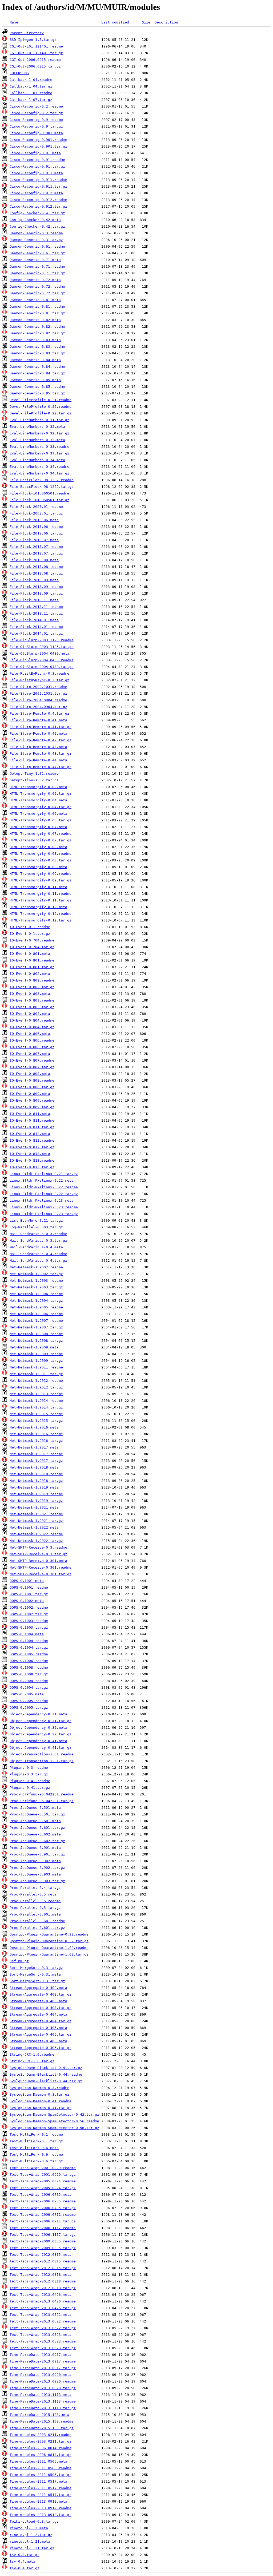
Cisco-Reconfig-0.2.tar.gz (36, 113)
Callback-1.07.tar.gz (31, 100)
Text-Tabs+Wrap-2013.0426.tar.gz (43, 2308)
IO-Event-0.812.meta (30, 1134)
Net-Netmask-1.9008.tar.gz (36, 1341)
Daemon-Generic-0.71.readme (37, 266)
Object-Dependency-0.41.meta (38, 1741)
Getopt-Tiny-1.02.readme (34, 773)
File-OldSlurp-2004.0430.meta (39, 653)
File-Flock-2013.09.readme (36, 587)
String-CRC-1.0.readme (32, 2054)
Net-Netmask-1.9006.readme (36, 1314)
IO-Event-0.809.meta (30, 1094)
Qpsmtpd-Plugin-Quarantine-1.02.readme (49, 1948)
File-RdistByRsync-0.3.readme (39, 673)
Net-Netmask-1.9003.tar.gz (36, 1287)
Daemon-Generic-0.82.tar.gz (37, 333)
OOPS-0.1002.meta (27, 1601)
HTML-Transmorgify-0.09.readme (41, 874)
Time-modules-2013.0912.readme (41, 2508)
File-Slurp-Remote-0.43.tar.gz (41, 753)
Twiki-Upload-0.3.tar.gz (34, 2521)
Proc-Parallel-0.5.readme (35, 1901)
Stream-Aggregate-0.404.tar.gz (41, 2021)
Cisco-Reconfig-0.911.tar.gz (38, 186)
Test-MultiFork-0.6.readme (36, 2154)
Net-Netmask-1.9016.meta (34, 1427)
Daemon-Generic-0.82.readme (37, 327)
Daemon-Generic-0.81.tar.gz (37, 313)
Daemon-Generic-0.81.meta (35, 300)
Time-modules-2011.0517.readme (41, 2488)
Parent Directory (27, 33)
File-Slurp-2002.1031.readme (38, 687)
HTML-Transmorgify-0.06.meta (38, 814)
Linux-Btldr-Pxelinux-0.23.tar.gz (44, 1214)
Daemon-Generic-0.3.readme (36, 233)
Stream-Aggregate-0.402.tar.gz (41, 1994)
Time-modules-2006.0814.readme (41, 2448)
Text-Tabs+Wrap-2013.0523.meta (41, 2335)
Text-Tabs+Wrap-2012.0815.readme (43, 2261)
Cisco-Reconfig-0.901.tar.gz (38, 146)
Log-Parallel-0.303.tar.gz (36, 1227)
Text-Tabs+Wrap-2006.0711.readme (43, 2215)
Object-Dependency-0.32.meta (38, 1728)
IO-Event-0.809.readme (32, 1100)
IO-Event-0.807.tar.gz (32, 1067)
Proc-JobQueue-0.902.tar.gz (37, 1868)
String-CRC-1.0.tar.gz (32, 2061)
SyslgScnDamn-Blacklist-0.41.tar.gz (46, 2068)
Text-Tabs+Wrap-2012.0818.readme (43, 2281)
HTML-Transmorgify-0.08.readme (41, 854)
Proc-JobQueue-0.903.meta (35, 1874)
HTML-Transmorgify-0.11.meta (38, 887)
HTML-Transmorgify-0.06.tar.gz (41, 820)
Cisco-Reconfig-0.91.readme (37, 160)
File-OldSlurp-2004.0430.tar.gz (42, 667)
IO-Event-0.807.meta (30, 1054)
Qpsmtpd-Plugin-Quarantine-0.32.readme (49, 1934)
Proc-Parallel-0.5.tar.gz (35, 1908)
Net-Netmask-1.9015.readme (36, 1414)
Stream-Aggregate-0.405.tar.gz (41, 2034)
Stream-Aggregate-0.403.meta (38, 2001)
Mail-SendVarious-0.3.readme (38, 1234)
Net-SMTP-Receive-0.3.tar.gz (38, 1554)
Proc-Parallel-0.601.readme (37, 1921)
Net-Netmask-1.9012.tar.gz (36, 1387)
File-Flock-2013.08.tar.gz (36, 573)
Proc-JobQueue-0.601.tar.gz (37, 1828)
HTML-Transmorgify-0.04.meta (38, 800)
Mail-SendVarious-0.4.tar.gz (38, 1261)
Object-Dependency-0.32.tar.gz (41, 1734)
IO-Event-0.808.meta (30, 1074)
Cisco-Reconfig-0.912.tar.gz (38, 206)
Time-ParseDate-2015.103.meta (39, 2415)
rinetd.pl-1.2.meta (29, 2528)
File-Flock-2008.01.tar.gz (36, 513)
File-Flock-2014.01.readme (36, 627)
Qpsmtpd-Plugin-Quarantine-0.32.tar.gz (49, 1941)
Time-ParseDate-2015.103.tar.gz (42, 2428)
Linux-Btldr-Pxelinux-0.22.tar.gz (44, 1194)
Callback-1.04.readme (31, 80)
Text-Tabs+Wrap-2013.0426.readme (43, 2301)
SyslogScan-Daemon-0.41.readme (41, 2101)
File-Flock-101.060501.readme (39, 493)
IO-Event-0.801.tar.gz (32, 967)
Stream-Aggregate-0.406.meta (38, 2041)
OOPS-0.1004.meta (27, 1634)
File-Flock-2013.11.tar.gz (36, 613)
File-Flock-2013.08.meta (34, 560)
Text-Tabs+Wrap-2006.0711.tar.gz (43, 2221)
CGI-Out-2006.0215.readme (35, 60)
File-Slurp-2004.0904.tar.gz (38, 707)
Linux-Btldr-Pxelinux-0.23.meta (42, 1200)
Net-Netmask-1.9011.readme (36, 1367)
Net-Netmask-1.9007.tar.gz (36, 1327)
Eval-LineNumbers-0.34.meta (37, 460)
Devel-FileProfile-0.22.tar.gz (41, 413)
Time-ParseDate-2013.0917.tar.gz (43, 2368)
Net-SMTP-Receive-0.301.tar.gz (41, 1574)
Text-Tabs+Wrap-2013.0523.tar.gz (43, 2348)
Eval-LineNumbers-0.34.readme (39, 467)
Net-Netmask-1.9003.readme (36, 1281)
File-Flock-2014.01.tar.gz (36, 633)
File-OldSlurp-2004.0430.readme (42, 660)
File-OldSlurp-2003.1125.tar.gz (42, 647)
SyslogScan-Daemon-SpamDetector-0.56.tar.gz (54, 2128)
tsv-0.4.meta (22, 2561)
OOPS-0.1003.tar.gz (29, 1627)
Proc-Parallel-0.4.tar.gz (35, 1888)
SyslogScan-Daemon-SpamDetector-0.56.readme (54, 2121)
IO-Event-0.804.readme (32, 1020)
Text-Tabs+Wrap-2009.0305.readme (43, 2241)
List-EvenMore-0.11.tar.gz (36, 1220)
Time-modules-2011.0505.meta (38, 2461)
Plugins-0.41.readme (30, 1781)
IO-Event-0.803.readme (32, 1000)
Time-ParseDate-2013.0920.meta (41, 2375)
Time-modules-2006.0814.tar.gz (41, 2455)
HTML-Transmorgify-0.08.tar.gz (41, 860)
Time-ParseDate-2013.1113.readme (43, 2401)
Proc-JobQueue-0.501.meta (35, 1808)
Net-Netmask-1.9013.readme (36, 1394)
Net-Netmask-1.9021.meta (34, 1507)
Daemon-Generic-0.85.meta (35, 380)
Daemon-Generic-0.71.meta (35, 260)
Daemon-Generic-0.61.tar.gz (37, 253)
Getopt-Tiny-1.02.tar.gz (34, 780)
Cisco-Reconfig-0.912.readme (38, 200)
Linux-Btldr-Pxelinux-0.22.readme (44, 1187)
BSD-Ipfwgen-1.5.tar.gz (33, 40)
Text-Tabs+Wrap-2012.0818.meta (41, 2275)
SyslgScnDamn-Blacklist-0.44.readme (46, 2074)
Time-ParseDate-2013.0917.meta (41, 2355)
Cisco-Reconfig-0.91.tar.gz (37, 166)
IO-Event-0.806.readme (32, 1040)
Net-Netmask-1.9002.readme (36, 1267)
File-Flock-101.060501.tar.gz (39, 500)
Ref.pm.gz (19, 1961)
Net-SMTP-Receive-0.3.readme (38, 1547)
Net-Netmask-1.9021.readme (36, 1514)
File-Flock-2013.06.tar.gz (36, 533)
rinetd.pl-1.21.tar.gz (32, 2548)
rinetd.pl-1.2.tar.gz (31, 2535)
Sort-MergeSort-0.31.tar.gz (37, 1981)
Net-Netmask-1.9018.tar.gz (36, 1481)
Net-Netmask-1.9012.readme (36, 1381)
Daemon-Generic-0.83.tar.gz (37, 353)
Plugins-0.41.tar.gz (30, 1788)
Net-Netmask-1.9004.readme (36, 1294)
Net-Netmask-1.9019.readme (36, 1494)
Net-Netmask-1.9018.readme (36, 1474)
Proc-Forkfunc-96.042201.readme (42, 1794)
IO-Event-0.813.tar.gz (32, 1167)
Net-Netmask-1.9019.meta (34, 1487)
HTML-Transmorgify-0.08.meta (38, 847)
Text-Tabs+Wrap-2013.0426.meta (41, 2295)
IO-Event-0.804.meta (30, 1014)
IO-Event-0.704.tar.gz (32, 947)
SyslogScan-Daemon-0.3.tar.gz (39, 2094)
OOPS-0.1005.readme (29, 1654)
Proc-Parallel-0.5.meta (33, 1894)
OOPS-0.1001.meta (27, 1581)
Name (14, 22)
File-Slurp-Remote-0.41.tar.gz (41, 727)
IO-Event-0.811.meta (30, 1114)
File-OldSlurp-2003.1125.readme (42, 640)
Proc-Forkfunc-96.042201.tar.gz (42, 1801)
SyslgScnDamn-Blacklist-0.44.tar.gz (46, 2081)
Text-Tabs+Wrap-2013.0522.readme (43, 2321)
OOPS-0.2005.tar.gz (29, 1708)
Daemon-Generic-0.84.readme (37, 367)
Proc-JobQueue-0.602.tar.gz (37, 1841)
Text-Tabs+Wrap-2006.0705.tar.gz (43, 2208)
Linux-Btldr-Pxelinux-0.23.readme (44, 1207)
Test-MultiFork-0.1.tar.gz (36, 2141)
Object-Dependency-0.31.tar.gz (41, 1721)
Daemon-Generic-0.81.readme (37, 306)
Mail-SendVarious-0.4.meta (36, 1247)
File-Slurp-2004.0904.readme (38, 700)
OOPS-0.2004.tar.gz (29, 1687)
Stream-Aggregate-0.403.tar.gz (41, 2008)
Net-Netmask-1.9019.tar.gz (36, 1501)
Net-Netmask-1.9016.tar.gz (36, 1441)
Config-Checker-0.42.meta (35, 220)
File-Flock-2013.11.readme (36, 607)
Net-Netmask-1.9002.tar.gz (36, 1274)
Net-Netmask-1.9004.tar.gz (36, 1301)
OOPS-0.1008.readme (29, 1667)
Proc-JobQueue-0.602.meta (35, 1834)
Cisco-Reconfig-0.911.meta (36, 173)
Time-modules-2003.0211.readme (41, 2435)
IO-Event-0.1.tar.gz (30, 934)
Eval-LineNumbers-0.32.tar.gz (39, 433)
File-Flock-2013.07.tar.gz (36, 553)
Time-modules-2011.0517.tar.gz (41, 2495)
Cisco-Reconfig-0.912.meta (36, 193)
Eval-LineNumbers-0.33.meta (37, 440)
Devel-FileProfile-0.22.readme (41, 407)
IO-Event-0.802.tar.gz (32, 987)
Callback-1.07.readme (31, 93)
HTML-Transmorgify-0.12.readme (41, 914)
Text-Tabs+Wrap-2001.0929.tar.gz (43, 2175)
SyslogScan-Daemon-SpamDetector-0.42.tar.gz (54, 2114)
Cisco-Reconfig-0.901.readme (38, 140)
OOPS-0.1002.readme (29, 1607)
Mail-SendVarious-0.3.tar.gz (38, 1240)
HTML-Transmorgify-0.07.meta (38, 827)
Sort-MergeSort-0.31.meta (35, 1974)
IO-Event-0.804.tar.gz (32, 1027)
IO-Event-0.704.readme (32, 940)
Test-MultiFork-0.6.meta (34, 2148)
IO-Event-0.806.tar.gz (32, 1047)
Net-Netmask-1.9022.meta (34, 1527)
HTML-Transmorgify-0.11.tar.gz (41, 900)
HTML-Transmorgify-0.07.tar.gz (41, 840)
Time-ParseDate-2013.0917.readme (43, 2361)
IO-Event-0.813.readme (32, 1160)
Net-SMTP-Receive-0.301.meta (38, 1561)
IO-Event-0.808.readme (32, 1080)
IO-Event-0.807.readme (32, 1060)
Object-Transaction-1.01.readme (42, 1754)
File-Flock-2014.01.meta (34, 620)
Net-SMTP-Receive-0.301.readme (41, 1567)
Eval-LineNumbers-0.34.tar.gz (39, 473)
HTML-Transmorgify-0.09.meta (38, 867)
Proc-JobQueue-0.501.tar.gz (37, 1814)
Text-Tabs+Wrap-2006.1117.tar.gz (43, 2235)
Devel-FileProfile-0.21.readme (41, 400)
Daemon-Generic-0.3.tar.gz (36, 240)
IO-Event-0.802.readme (32, 980)
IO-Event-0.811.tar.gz (32, 1127)
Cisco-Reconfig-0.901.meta (36, 133)
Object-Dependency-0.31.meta (38, 1714)
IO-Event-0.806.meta (30, 1034)
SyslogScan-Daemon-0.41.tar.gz (41, 2108)
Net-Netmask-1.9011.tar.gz (36, 1374)
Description (166, 22)
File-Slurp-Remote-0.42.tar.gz (41, 740)
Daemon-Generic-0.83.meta (35, 340)
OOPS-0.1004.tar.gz (29, 1647)
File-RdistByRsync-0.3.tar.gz (39, 680)
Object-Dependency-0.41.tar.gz (41, 1748)
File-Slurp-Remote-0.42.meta (38, 733)
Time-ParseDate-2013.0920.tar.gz (43, 2388)
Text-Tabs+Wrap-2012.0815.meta (41, 2255)
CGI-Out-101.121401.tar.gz (36, 53)
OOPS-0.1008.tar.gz (29, 1674)
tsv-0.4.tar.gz (25, 2568)
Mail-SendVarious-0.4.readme (38, 1254)
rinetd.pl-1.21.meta (30, 2541)
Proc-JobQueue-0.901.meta (35, 1848)
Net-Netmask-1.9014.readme (36, 1401)
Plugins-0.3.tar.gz (29, 1774)
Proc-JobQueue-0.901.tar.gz (37, 1854)
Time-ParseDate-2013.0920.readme (43, 2381)
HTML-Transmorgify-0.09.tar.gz (41, 880)
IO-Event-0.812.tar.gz (32, 1147)
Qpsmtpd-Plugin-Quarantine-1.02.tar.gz (49, 1954)
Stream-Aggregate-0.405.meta (38, 2028)
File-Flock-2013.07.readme (36, 547)
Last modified (115, 22)
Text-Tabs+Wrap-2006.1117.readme (43, 2228)
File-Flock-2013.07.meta (34, 540)
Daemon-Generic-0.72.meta (35, 280)
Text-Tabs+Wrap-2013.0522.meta (41, 2315)
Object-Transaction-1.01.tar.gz (42, 1761)
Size (146, 22)
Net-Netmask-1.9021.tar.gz (36, 1521)
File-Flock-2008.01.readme (36, 507)
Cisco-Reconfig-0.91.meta (35, 153)
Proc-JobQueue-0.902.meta (35, 1861)
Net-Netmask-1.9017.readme (36, 1454)
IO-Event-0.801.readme (32, 960)
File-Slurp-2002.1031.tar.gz (38, 693)
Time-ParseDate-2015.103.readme (42, 2421)
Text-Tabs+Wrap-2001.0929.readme (43, 2168)
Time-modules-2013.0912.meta (38, 2501)
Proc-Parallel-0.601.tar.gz (37, 1928)
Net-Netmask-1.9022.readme (36, 1534)
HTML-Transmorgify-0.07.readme (41, 834)
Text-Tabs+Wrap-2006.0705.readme (43, 2201)
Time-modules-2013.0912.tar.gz (41, 2515)
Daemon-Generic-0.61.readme (37, 246)
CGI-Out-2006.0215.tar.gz (35, 66)
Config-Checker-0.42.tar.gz (37, 226)
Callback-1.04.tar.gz (31, 86)
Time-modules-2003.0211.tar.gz (41, 2441)
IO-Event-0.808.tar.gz (32, 1087)
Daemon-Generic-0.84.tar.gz (37, 373)
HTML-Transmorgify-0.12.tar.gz (41, 920)
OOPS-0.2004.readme (29, 1681)
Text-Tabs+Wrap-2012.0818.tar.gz (43, 2288)
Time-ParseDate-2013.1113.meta (41, 2395)
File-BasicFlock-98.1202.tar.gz (42, 487)
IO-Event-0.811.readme (32, 1120)
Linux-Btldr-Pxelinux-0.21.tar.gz (44, 1174)
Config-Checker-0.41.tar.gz (37, 213)
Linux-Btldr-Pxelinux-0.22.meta (42, 1180)
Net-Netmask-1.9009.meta (34, 1347)
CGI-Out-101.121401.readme (36, 46)
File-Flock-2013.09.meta (34, 580)
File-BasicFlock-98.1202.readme (42, 480)
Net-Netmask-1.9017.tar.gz (36, 1461)
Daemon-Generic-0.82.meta (35, 320)
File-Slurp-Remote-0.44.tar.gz (41, 767)
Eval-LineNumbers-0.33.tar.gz (39, 453)
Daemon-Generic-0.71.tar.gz (37, 273)
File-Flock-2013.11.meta (34, 600)
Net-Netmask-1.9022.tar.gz (36, 1541)
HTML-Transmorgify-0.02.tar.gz (41, 794)
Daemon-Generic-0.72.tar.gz (37, 293)
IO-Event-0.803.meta (30, 994)
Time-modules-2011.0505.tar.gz (41, 2475)
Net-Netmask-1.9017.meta (34, 1447)
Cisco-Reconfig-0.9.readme (36, 120)
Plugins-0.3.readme (29, 1768)
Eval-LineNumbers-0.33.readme (39, 447)
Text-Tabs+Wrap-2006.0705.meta (41, 2195)
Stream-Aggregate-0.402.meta (38, 1988)
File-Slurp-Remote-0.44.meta (38, 760)
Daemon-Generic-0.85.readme (37, 387)
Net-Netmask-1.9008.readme (36, 1334)
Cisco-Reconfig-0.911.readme (38, 180)
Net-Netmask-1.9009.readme (36, 1354)
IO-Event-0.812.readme (32, 1140)
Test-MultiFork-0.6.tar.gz (36, 2161)
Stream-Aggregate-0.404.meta (38, 2014)
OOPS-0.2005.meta (27, 1694)
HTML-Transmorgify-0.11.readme (41, 894)
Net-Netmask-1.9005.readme (36, 1307)
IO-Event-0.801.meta (30, 954)
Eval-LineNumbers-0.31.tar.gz (39, 420)
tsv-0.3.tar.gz (25, 2555)
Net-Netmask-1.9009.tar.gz (36, 1361)
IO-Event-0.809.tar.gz (32, 1107)
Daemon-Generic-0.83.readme (37, 347)
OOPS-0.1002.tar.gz (29, 1614)
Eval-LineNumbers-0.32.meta (37, 427)
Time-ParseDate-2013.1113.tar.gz (43, 2408)
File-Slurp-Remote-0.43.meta (38, 747)
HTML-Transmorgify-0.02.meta (38, 787)
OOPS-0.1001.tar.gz (29, 1594)
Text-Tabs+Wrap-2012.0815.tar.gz (43, 2268)
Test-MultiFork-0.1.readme (36, 2134)
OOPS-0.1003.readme (29, 1621)
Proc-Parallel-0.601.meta (35, 1914)
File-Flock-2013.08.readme (36, 567)
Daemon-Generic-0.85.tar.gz (37, 393)
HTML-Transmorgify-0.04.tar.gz (41, 807)
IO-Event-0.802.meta (30, 974)
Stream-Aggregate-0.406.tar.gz (41, 2048)
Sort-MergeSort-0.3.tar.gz (36, 1968)
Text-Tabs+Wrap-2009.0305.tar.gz (43, 2248)
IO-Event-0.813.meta (30, 1154)
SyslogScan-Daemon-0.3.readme (39, 2088)
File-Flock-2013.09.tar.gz (36, 593)
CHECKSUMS (19, 73)
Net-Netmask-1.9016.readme (36, 1434)
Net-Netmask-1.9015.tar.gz (36, 1421)
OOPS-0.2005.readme (29, 1701)
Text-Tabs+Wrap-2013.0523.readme (43, 2341)
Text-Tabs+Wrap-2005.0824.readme (43, 2181)
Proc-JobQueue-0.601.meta (35, 1821)
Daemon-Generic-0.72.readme (37, 286)
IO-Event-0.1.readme (30, 927)
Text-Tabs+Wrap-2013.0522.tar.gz (43, 2328)
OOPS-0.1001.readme (29, 1587)
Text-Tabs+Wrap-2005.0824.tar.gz (43, 2188)
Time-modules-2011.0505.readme (41, 2468)
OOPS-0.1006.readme (29, 1661)
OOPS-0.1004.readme (29, 1641)
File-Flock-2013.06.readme (36, 527)
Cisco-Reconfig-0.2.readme (36, 106)
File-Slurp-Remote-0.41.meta (38, 720)
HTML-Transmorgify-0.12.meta (38, 907)
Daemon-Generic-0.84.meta (35, 360)
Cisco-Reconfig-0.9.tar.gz (36, 126)
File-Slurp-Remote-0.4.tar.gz (39, 713)
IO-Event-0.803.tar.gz (32, 1007)
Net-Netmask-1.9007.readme (36, 1321)
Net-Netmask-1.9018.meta (34, 1467)
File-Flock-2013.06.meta (34, 520)
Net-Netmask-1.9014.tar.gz (36, 1407)
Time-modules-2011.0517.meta (38, 2481)
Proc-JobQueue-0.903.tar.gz (37, 1881)
